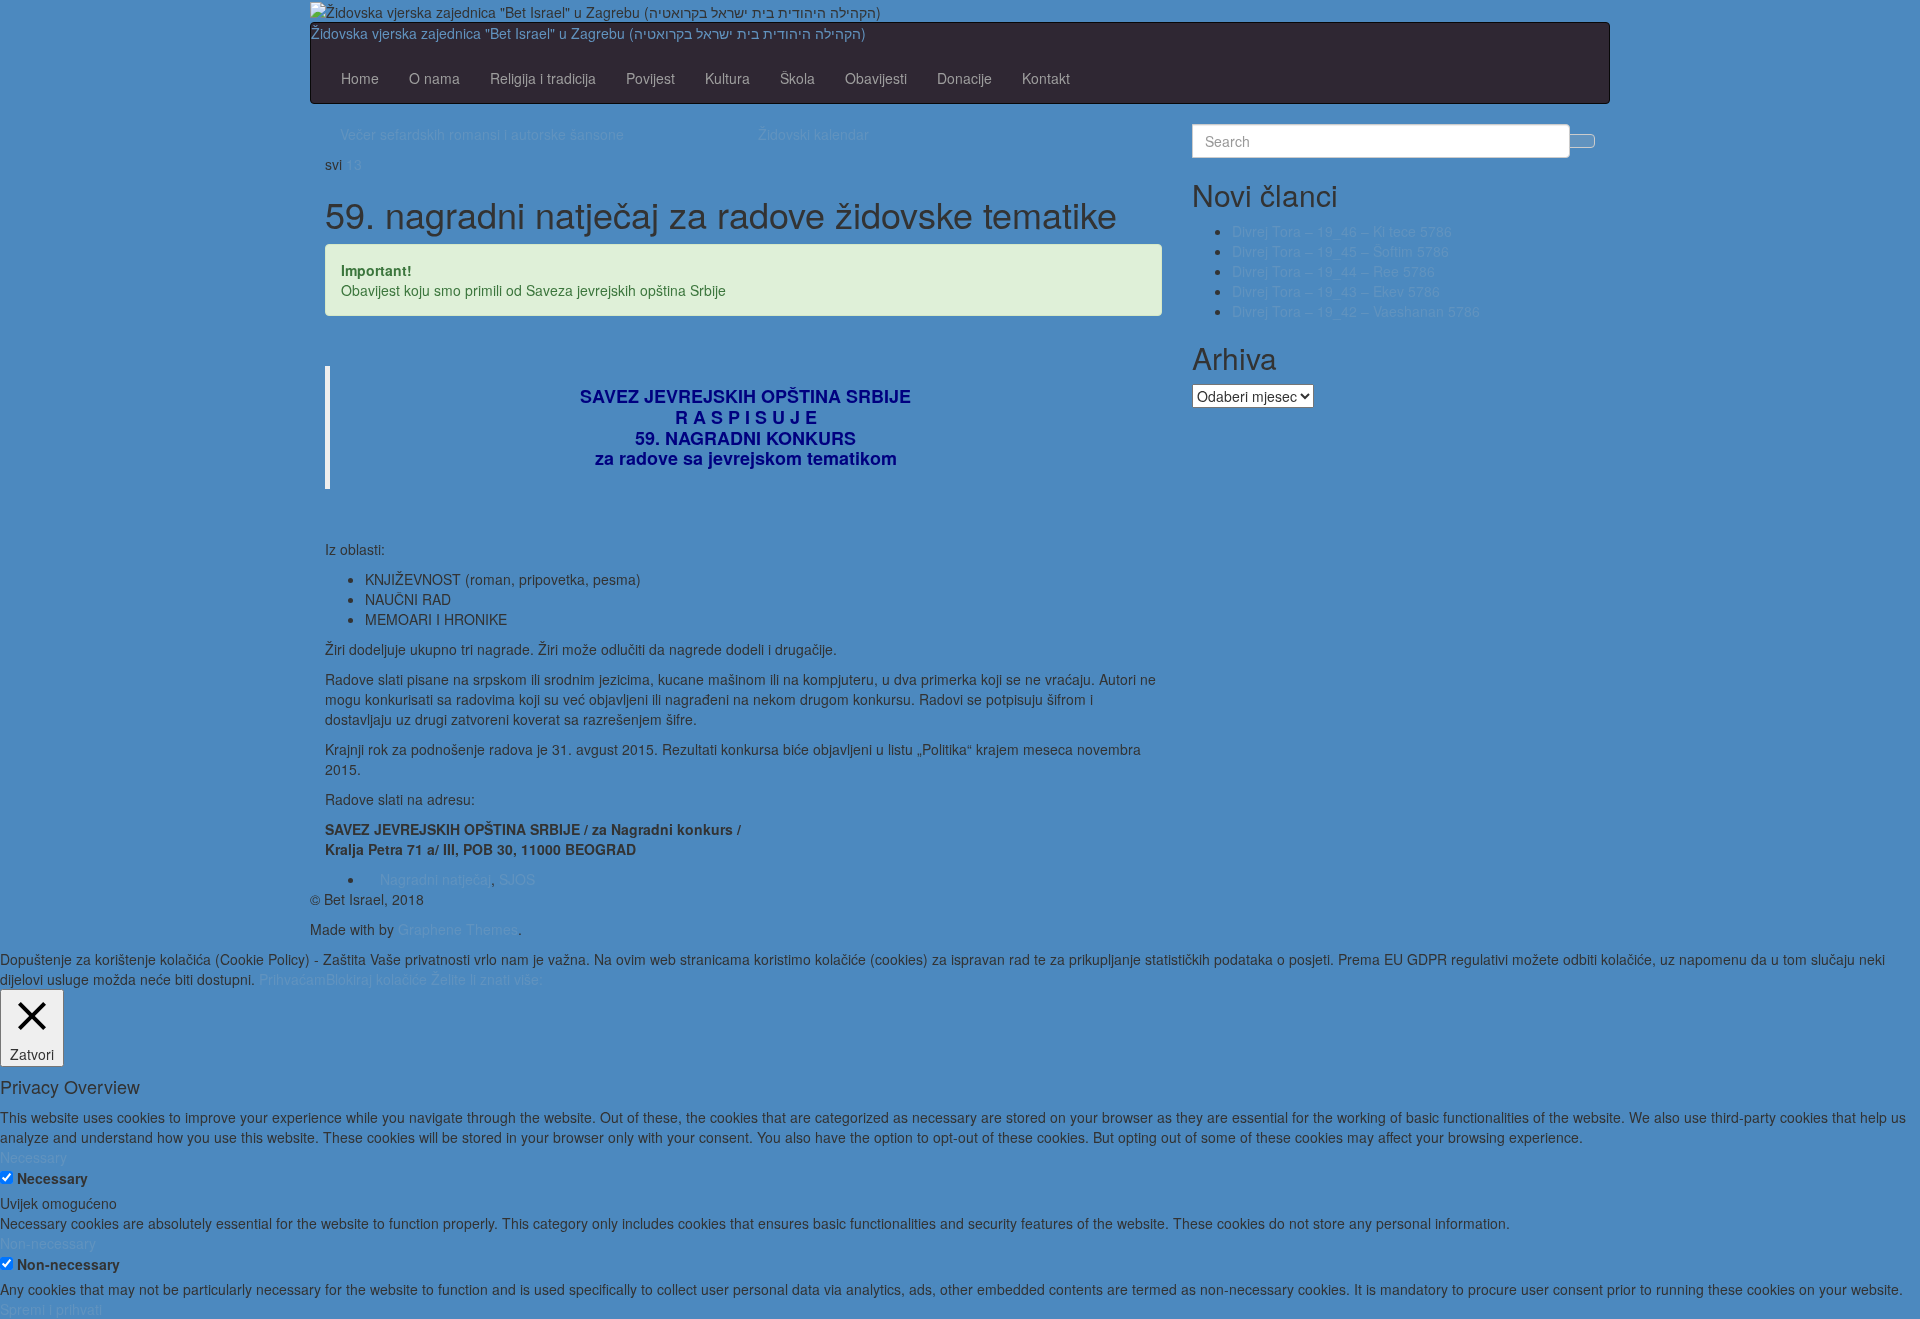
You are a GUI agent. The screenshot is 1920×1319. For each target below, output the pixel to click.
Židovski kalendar (813, 134)
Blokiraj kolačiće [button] (376, 979)
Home (360, 78)
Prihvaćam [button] (292, 979)
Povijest (650, 78)
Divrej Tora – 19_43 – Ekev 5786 (1336, 291)
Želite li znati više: (487, 979)
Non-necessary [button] (48, 1243)
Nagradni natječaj (435, 879)
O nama (434, 78)
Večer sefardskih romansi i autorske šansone (482, 134)
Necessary (52, 1178)
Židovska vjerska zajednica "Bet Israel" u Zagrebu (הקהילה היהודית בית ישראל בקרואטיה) (588, 33)
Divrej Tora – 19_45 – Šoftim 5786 (1340, 251)
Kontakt (1046, 78)
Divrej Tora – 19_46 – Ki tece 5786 (1342, 231)
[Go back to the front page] (887, 10)
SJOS (517, 879)
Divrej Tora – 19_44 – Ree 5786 (1333, 271)
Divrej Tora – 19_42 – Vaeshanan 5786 (1356, 311)
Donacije (964, 78)
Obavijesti (876, 78)
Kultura (727, 78)
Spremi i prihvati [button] (51, 1309)
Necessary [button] (33, 1157)
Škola (797, 78)
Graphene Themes (458, 929)
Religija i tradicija (543, 78)
